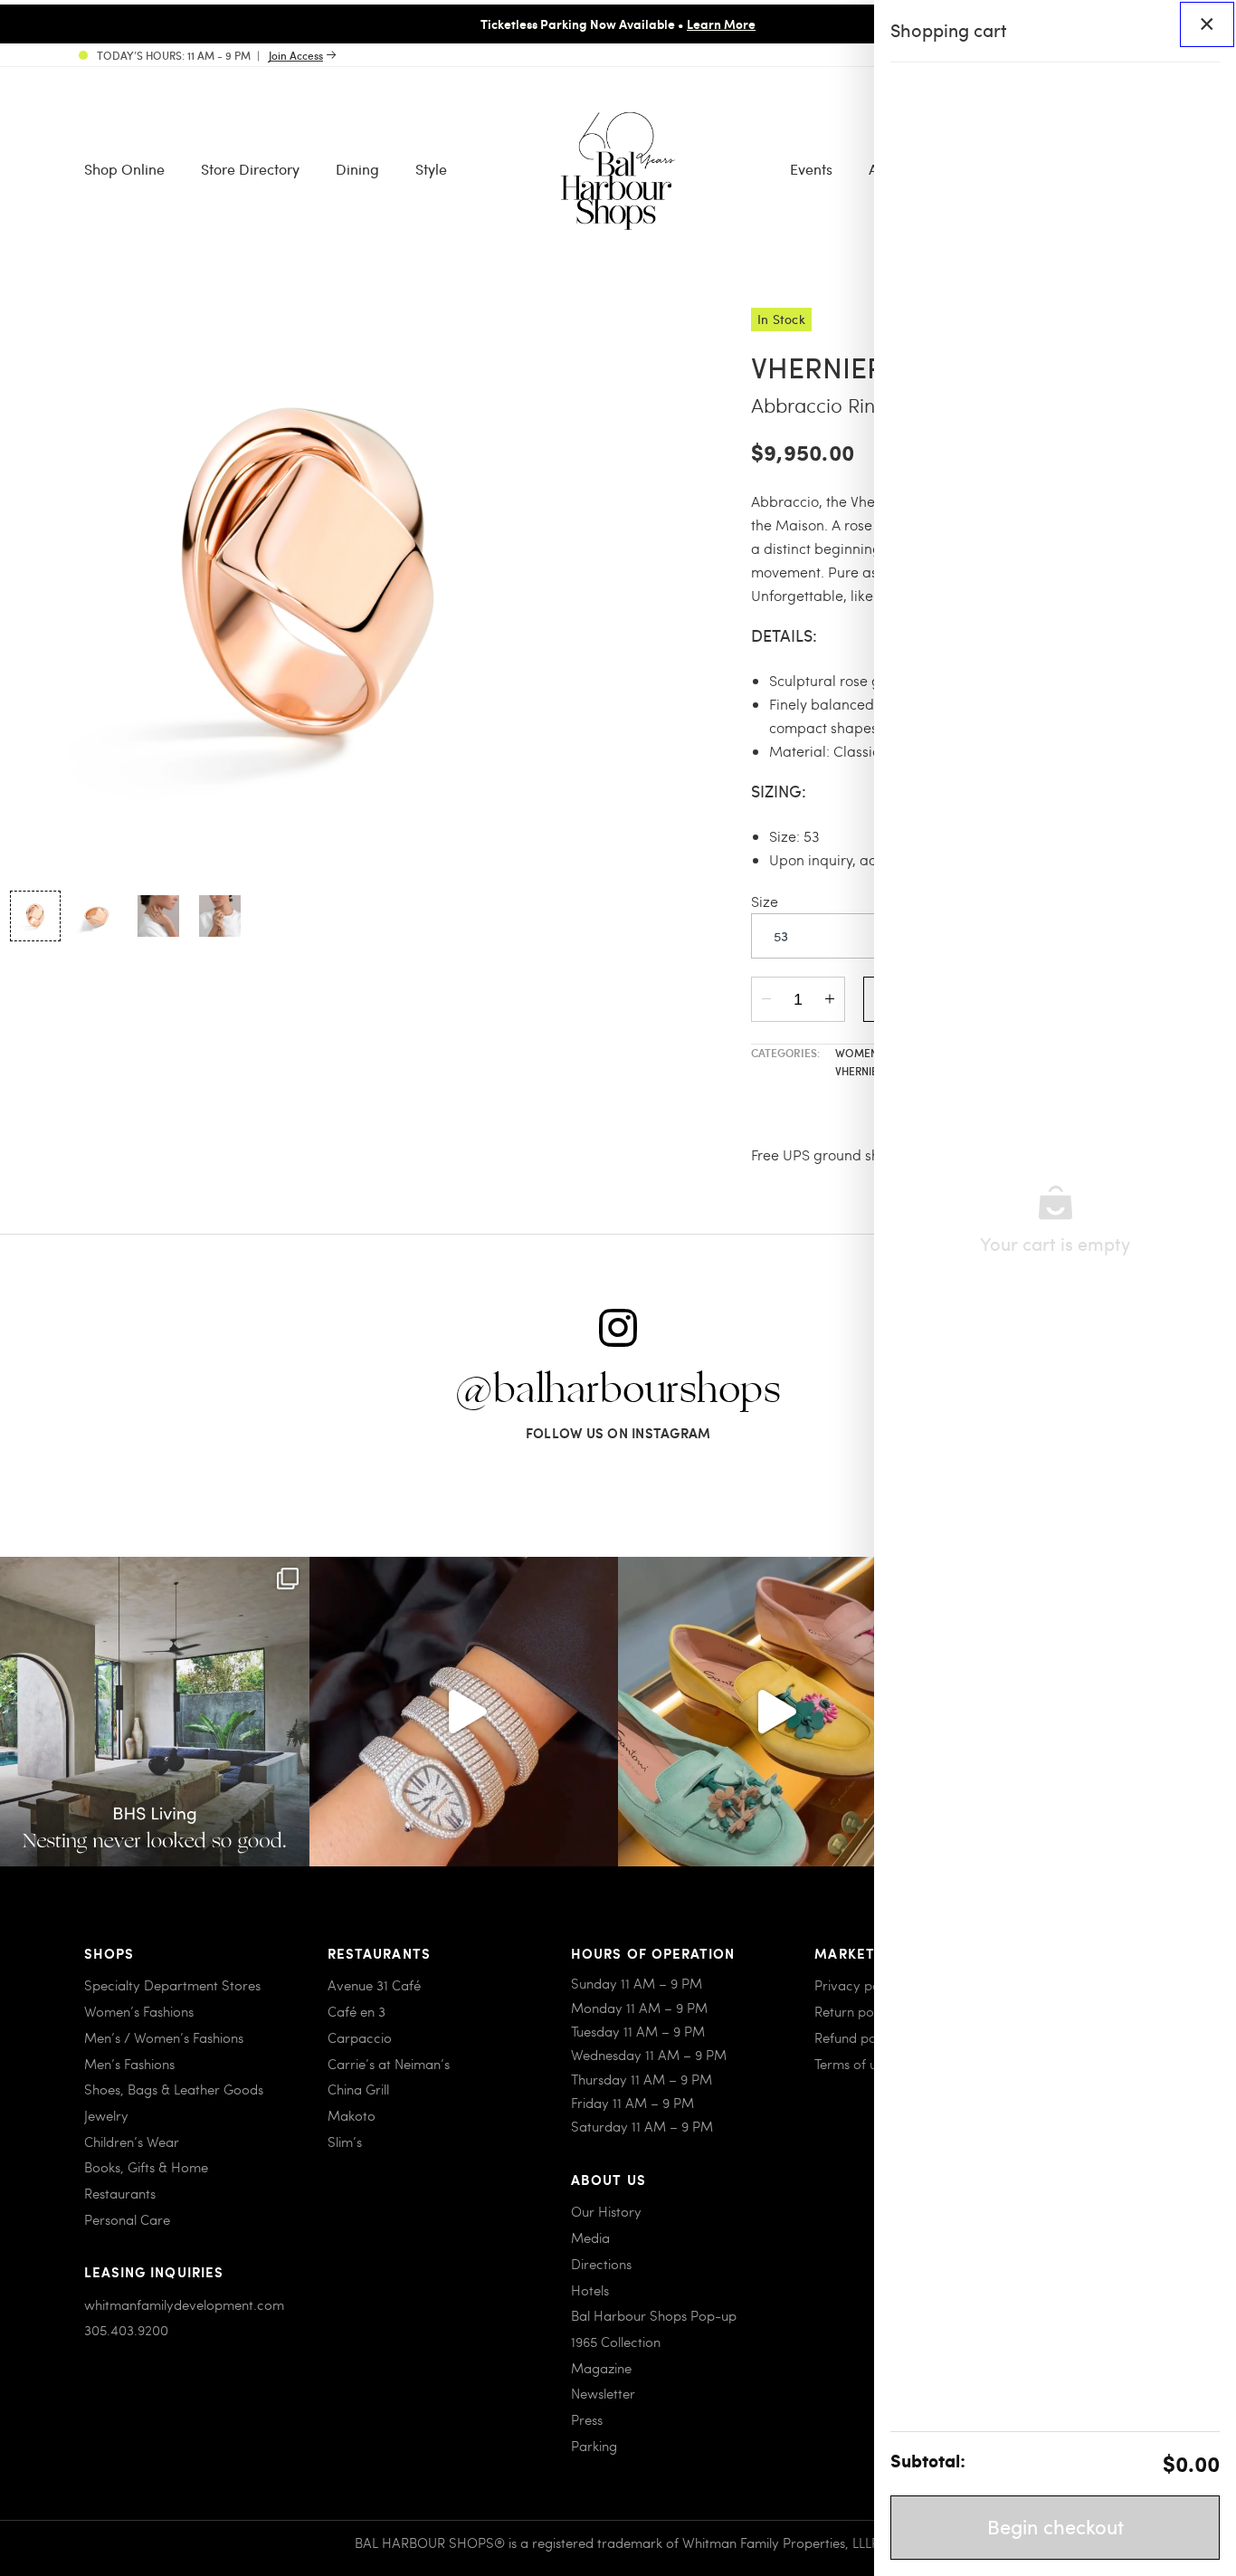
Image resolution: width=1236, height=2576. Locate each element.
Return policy (854, 2011)
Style (431, 169)
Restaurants (120, 2193)
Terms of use (852, 2064)
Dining (357, 169)
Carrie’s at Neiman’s (389, 2064)
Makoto (352, 2115)
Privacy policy (857, 1985)
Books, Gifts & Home (146, 2167)
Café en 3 (357, 2011)
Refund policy (856, 2037)
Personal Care (127, 2219)
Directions (601, 2264)
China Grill (358, 2089)
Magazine (601, 2368)
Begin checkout (1055, 2526)
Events (811, 169)
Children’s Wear (132, 2142)
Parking (594, 2446)
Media (590, 2237)
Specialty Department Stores (172, 1985)
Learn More (721, 24)
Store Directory (250, 169)
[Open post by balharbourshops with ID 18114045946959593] (464, 1712)
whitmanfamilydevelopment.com (184, 2304)
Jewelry (106, 2115)
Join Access (296, 55)
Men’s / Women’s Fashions (164, 2037)
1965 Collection (616, 2342)
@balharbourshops (618, 1390)
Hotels (590, 2290)
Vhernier (861, 1071)
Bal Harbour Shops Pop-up (654, 2315)
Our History (606, 2211)
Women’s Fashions (139, 2011)
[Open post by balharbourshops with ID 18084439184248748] (155, 1712)
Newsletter (603, 2393)
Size (765, 901)
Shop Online (124, 169)
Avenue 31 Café (374, 1985)
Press (587, 2419)
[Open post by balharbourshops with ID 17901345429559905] (773, 1712)
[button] (35, 916)
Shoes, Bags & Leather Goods (174, 2089)
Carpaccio (360, 2037)
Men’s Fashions (129, 2064)
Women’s (862, 1053)
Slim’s (345, 2142)
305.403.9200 (126, 2330)
